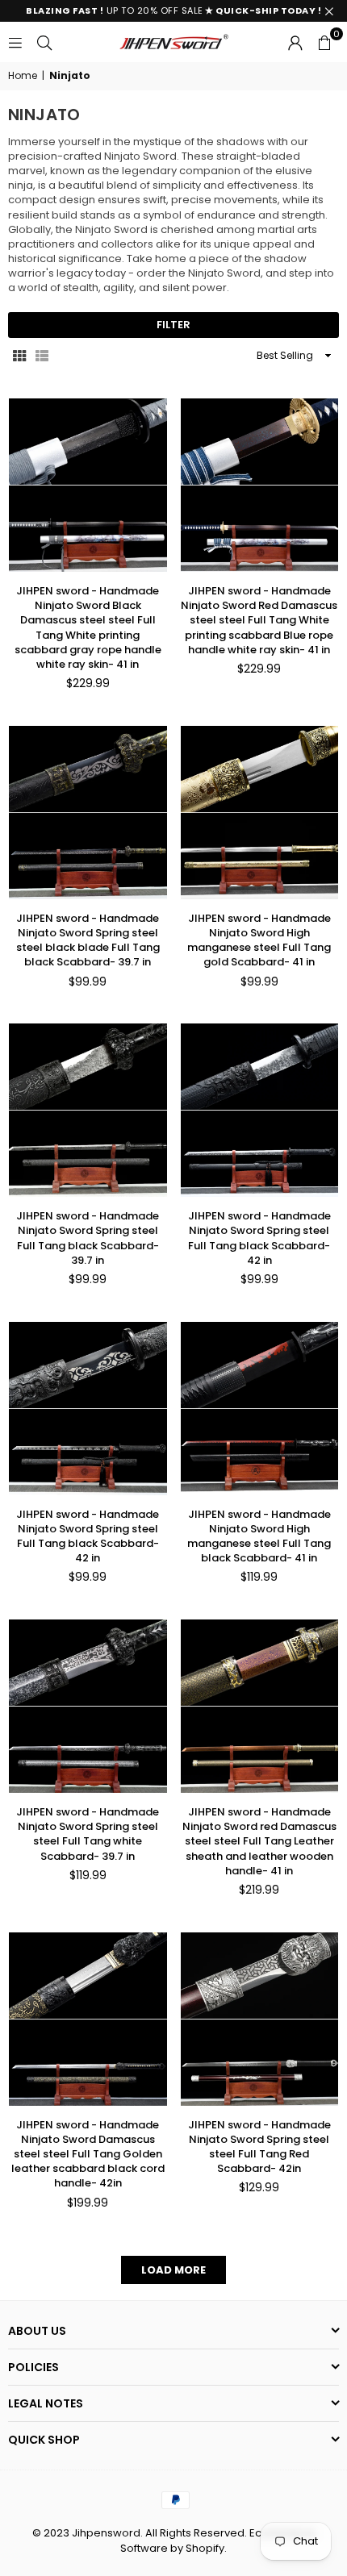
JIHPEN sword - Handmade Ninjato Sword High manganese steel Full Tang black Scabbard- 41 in (259, 1536)
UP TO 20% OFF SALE (173, 10)
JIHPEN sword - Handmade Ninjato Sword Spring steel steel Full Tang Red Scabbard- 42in (259, 2147)
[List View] (42, 356)
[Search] (44, 42)
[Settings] (295, 42)
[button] (324, 42)
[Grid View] (19, 356)
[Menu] (15, 42)
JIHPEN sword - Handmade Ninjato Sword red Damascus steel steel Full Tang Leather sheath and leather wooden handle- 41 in (259, 1841)
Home (23, 76)
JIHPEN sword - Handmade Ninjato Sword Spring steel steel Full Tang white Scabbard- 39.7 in (88, 1834)
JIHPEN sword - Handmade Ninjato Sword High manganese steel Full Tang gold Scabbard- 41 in (259, 940)
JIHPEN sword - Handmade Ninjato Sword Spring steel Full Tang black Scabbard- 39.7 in (88, 1238)
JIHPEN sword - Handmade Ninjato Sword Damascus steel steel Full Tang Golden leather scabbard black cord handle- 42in (88, 2154)
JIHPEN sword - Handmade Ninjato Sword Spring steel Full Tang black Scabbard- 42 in (259, 1238)
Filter (173, 325)
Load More (173, 2270)
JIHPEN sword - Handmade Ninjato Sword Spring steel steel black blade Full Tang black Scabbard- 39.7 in (88, 940)
